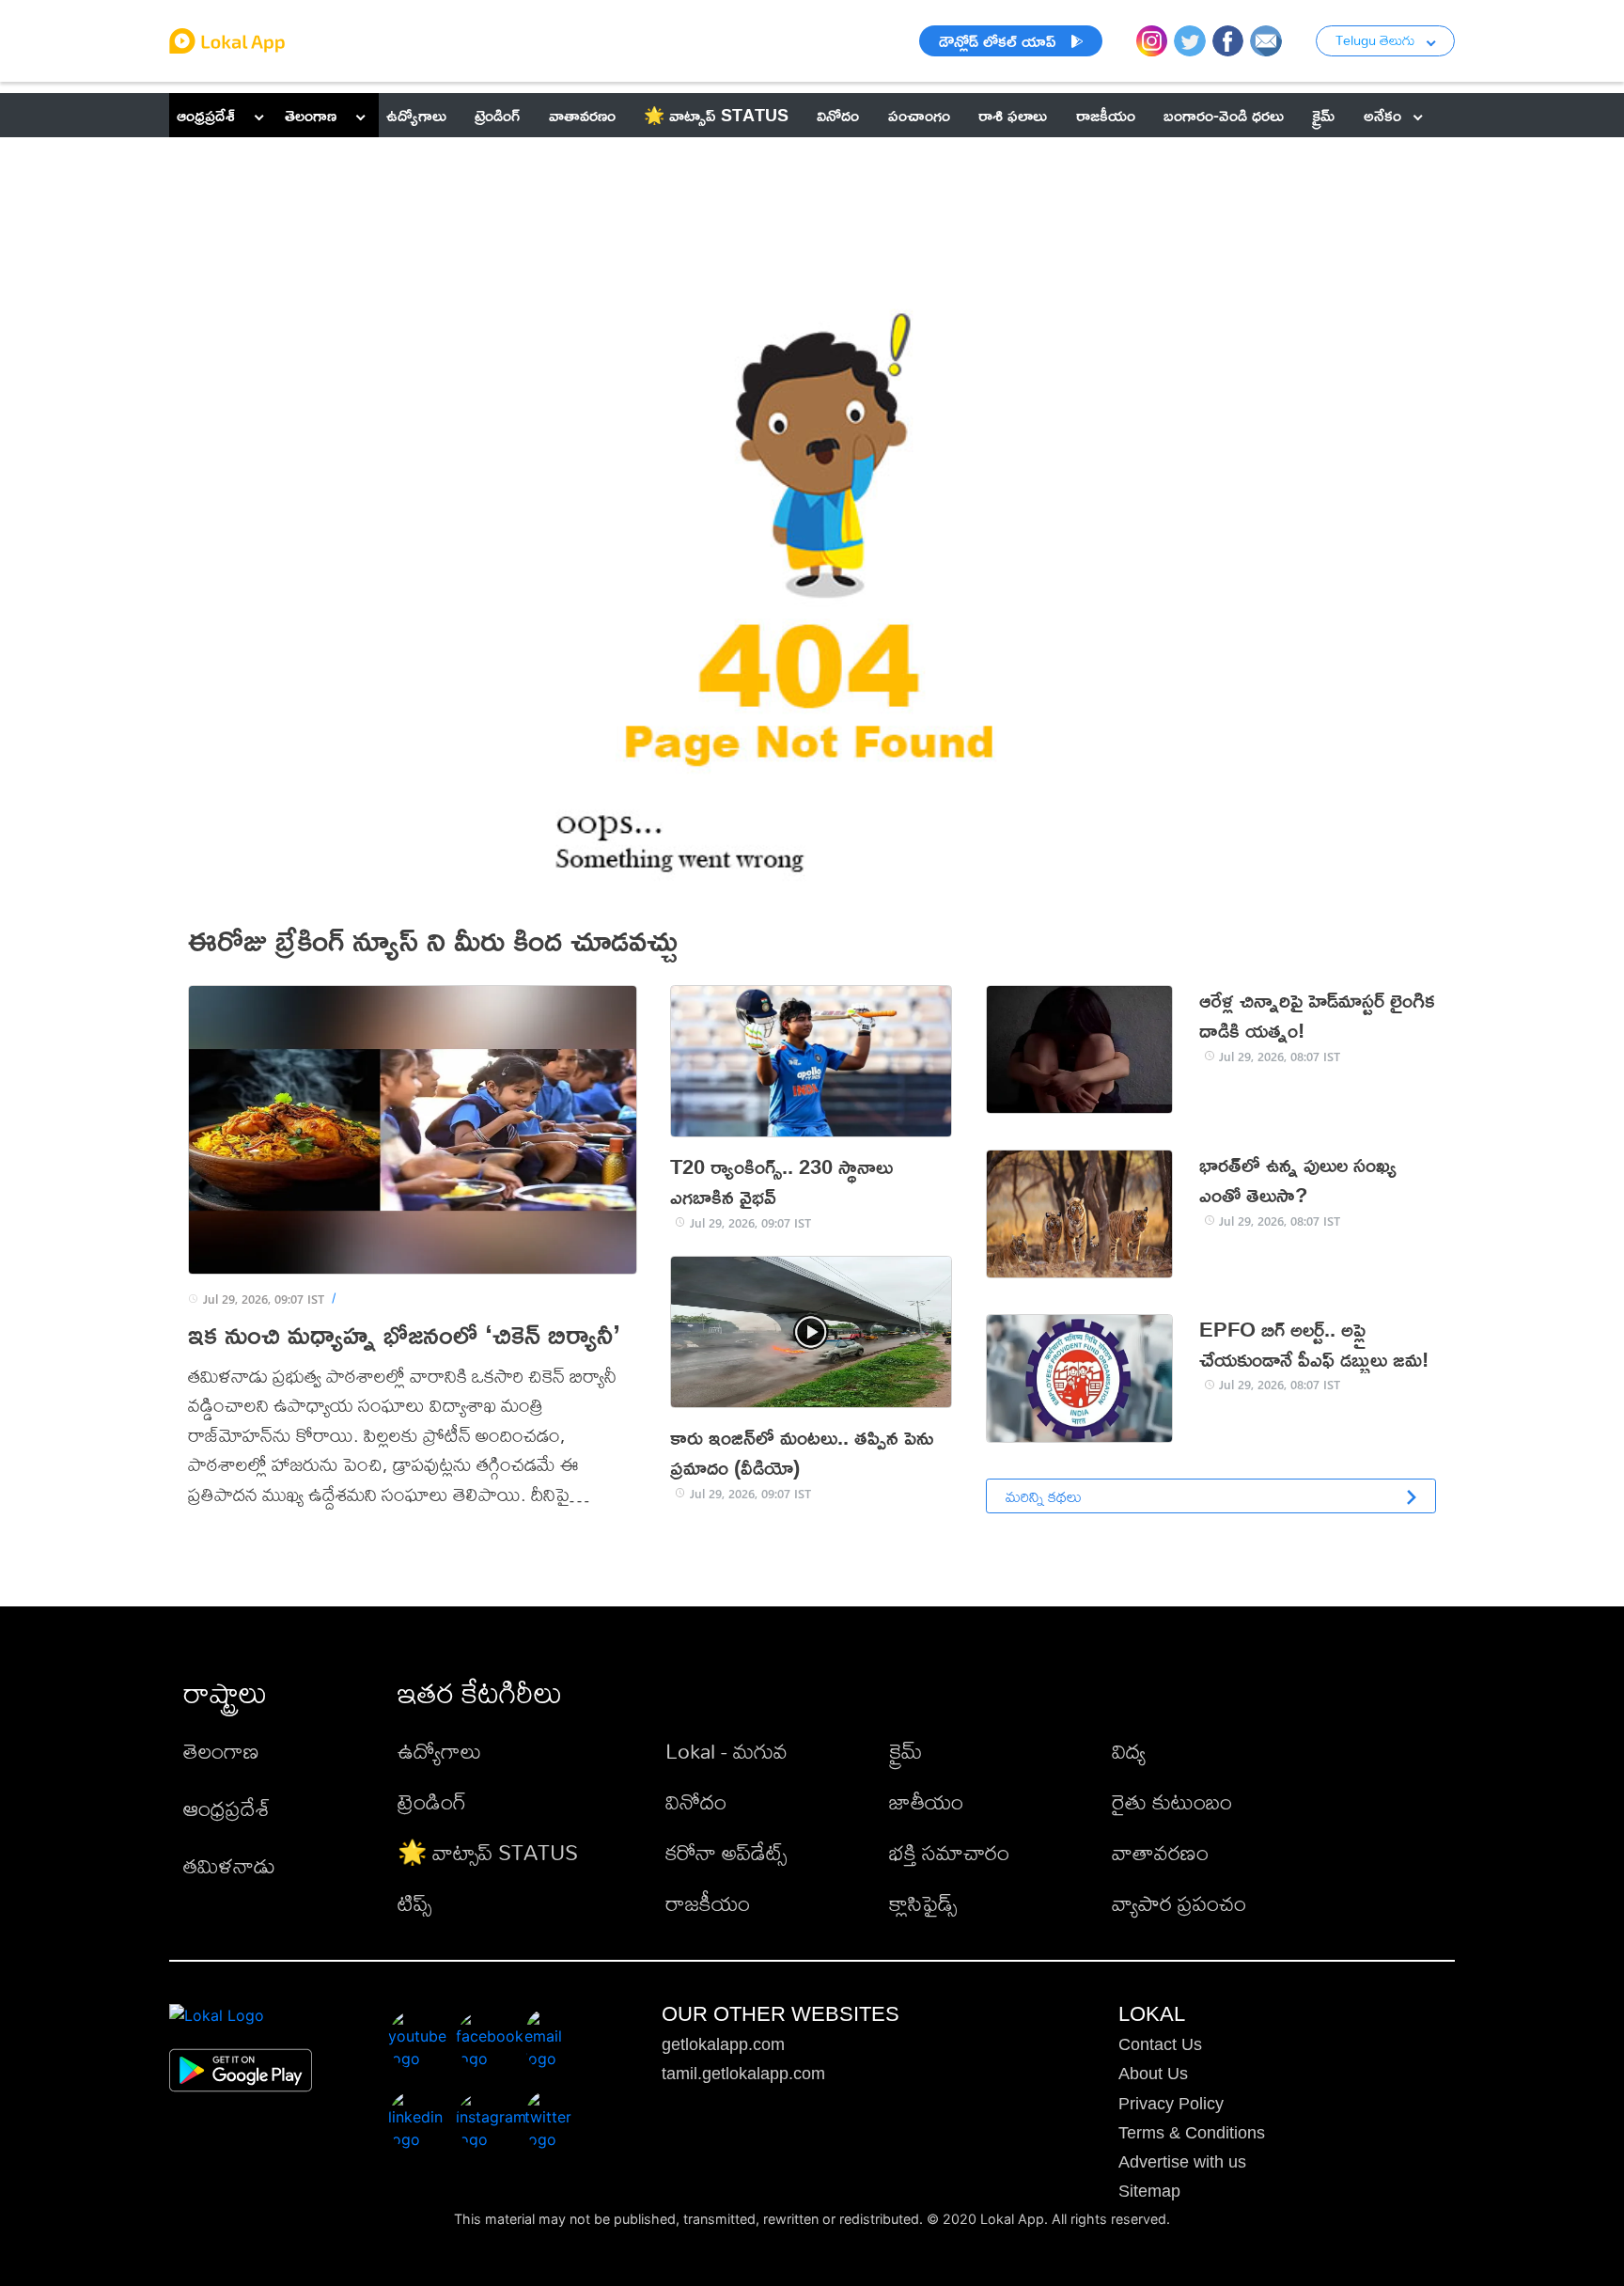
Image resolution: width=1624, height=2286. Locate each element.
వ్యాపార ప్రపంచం (1179, 1903)
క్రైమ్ (906, 1751)
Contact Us (1160, 2044)
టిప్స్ (414, 1903)
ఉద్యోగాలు (439, 1751)
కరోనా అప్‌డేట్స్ (726, 1852)
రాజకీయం (708, 1903)
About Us (1153, 2074)
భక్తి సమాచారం (949, 1852)
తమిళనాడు (229, 1865)
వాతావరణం (1160, 1852)
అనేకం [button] (1382, 115)
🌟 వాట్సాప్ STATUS (488, 1852)
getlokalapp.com (723, 2044)
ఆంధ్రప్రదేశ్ (206, 115)
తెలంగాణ (311, 115)
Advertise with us (1182, 2162)
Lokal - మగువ (726, 1751)
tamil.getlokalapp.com (743, 2074)
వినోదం (696, 1801)
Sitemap (1149, 2191)
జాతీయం (926, 1801)
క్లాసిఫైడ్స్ (923, 1903)
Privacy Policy (1171, 2104)
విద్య (1129, 1751)
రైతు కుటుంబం (1172, 1801)
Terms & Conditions (1192, 2133)
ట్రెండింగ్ (432, 1801)
